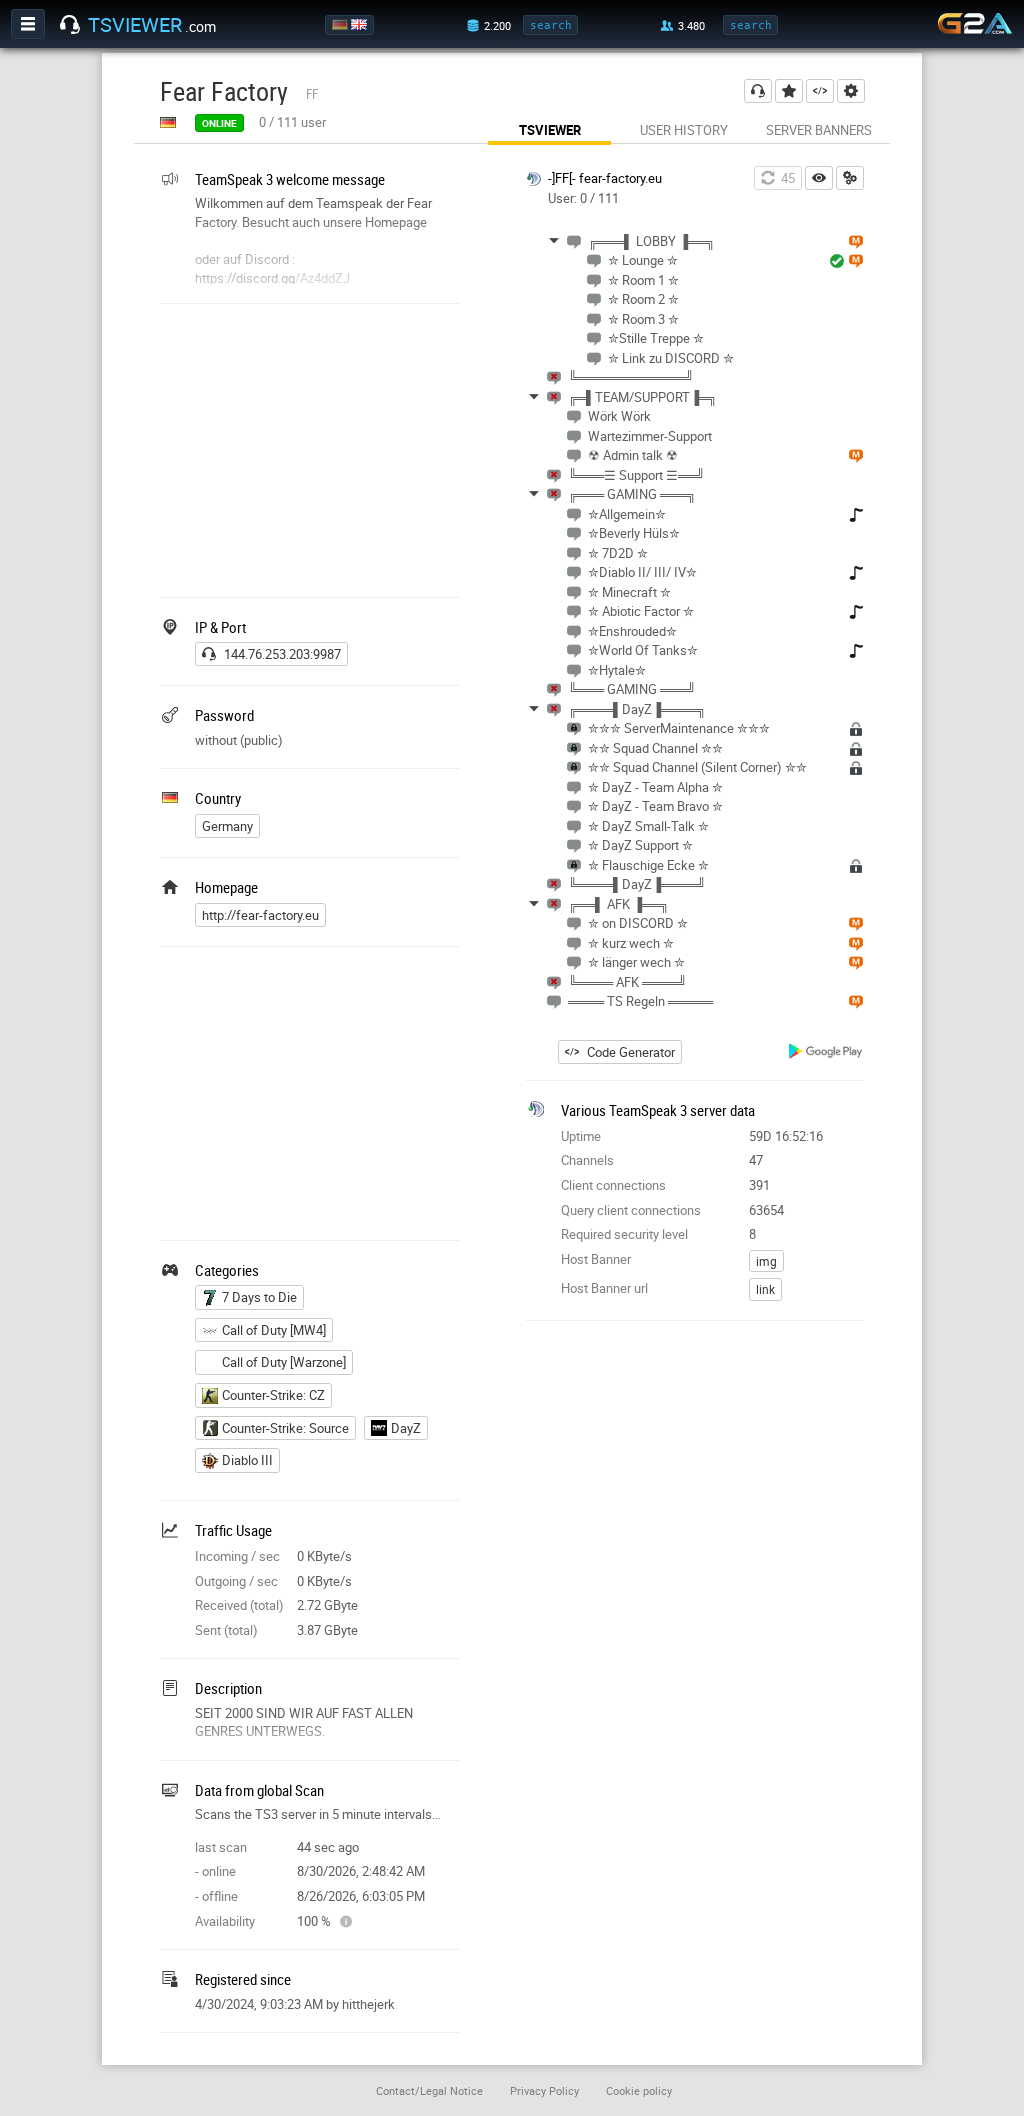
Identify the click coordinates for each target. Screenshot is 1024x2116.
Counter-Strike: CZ (273, 1395)
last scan (221, 1847)
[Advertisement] (310, 448)
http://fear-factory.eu (260, 915)
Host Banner (596, 1259)
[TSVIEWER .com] (70, 25)
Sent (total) (226, 1630)
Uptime (581, 1136)
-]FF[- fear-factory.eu (605, 178)
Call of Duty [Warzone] (284, 1362)
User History (684, 130)
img (766, 1261)
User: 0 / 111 (583, 198)
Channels (587, 1160)
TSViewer (550, 130)
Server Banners (819, 130)
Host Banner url (604, 1288)
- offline (216, 1896)
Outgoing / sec (236, 1581)
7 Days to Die (259, 1297)
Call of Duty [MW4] (274, 1330)
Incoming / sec (237, 1556)
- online (215, 1871)
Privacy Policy (544, 2090)
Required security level (624, 1234)
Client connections (613, 1185)
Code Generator (631, 1052)
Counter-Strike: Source (285, 1428)
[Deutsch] (341, 25)
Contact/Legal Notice (429, 2090)
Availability (225, 1921)
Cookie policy (639, 2090)
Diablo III (247, 1460)
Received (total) (239, 1605)
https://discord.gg (245, 278)
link (765, 1289)
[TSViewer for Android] (826, 1053)
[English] (360, 25)
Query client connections (631, 1210)
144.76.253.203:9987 (282, 654)
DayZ (406, 1428)
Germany (227, 826)
